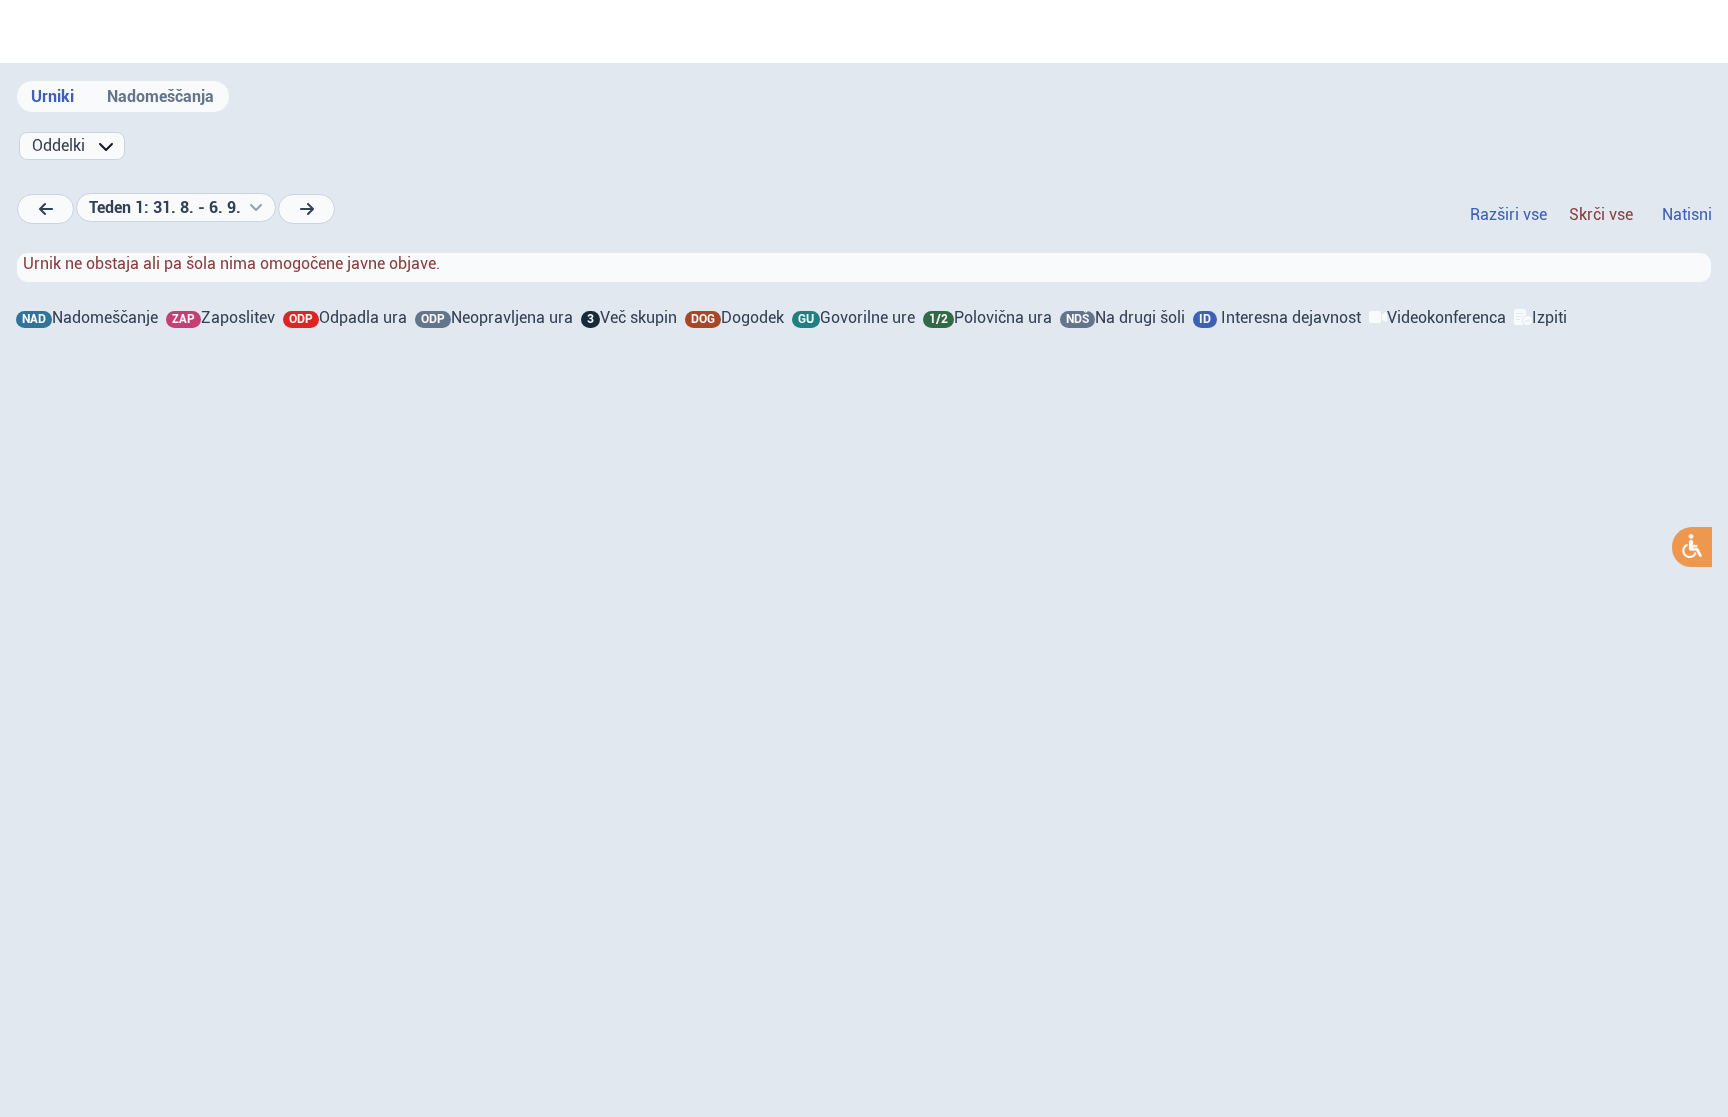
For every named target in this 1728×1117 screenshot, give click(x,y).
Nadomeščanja (160, 96)
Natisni (1687, 214)
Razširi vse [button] (1508, 214)
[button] (176, 208)
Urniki (52, 96)
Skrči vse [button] (1601, 214)
